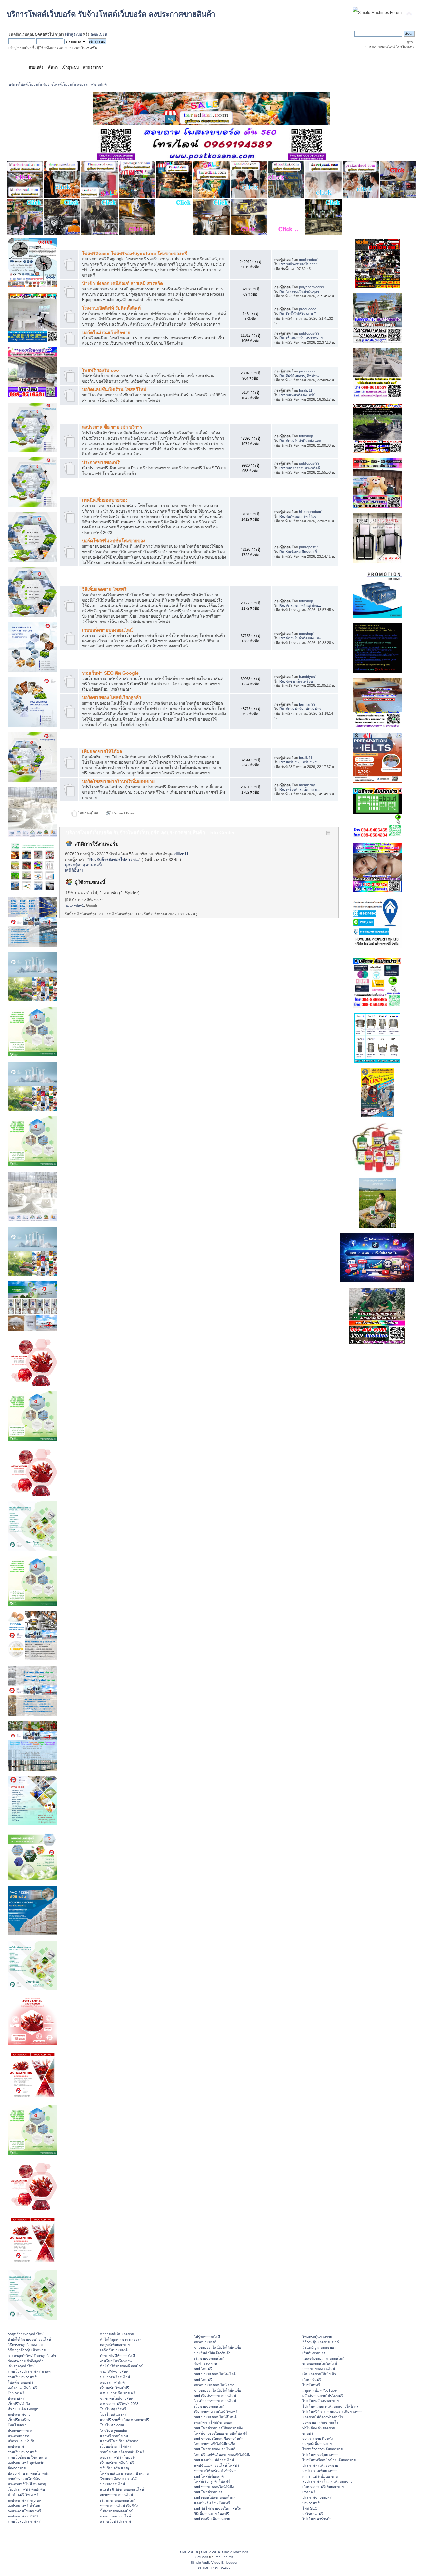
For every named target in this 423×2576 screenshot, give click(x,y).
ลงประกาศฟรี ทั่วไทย (24, 2506)
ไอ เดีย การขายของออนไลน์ (215, 2401)
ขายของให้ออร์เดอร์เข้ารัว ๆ (215, 2471)
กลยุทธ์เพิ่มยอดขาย (115, 2345)
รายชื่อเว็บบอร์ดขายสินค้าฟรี (122, 2452)
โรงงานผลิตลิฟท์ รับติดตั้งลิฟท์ (111, 308)
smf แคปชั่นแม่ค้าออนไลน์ (214, 2460)
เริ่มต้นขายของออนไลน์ (118, 2500)
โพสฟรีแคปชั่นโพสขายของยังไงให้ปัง (222, 2455)
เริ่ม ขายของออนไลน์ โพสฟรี (216, 2412)
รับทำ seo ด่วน (206, 2363)
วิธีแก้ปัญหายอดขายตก (320, 2347)
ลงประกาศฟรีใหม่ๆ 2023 (119, 2404)
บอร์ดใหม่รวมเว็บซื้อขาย (106, 333)
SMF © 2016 (211, 2552)
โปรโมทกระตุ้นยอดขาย (320, 2455)
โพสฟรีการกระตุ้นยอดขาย (323, 2449)
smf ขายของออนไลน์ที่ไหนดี (215, 2417)
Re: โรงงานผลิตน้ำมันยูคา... (301, 292)
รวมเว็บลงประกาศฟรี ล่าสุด (29, 2371)
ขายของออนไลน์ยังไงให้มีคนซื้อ (217, 2347)
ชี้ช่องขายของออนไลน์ (117, 2511)
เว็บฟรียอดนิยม (19, 2420)
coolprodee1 (309, 260)
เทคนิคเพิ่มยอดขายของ (105, 500)
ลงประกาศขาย (19, 2414)
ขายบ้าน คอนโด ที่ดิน (24, 2479)
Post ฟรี (309, 2492)
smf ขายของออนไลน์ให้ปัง (214, 2487)
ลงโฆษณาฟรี (313, 2514)
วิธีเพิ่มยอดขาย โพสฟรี (104, 589)
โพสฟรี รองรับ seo (100, 370)
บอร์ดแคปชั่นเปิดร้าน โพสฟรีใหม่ (114, 390)
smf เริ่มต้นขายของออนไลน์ (215, 2396)
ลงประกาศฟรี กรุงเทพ (24, 2500)
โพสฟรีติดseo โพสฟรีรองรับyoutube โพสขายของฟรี (135, 254)
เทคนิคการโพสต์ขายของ (213, 2422)
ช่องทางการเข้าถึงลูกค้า (25, 2361)
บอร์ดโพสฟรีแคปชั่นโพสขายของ (114, 541)
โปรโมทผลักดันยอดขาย (321, 2401)
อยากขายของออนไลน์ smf (214, 2385)
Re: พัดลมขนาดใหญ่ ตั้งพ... (300, 605)
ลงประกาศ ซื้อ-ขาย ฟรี (118, 2393)
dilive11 (182, 854)
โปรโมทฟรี (311, 2385)
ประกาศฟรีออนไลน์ (115, 2377)
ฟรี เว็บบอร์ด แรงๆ (115, 2468)
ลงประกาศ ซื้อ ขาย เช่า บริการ (112, 427)
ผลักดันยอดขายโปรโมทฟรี (323, 2396)
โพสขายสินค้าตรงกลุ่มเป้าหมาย (124, 2473)
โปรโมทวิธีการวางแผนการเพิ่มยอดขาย (332, 2412)
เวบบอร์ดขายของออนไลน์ (107, 630)
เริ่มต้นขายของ (314, 2353)
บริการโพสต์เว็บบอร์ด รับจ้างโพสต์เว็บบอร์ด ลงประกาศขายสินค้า (111, 14)
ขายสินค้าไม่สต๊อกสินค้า (212, 2353)
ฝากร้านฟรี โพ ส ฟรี (23, 2495)
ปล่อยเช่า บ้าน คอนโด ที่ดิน (28, 2473)
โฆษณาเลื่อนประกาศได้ (118, 2479)
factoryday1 (74, 905)
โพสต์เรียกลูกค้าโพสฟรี (212, 2481)
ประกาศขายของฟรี (101, 463)
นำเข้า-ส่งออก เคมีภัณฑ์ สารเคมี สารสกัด (122, 283)
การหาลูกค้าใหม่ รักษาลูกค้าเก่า (32, 2356)
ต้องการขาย (17, 2468)
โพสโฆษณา (17, 2425)
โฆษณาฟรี (16, 2393)
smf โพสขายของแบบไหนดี (215, 2449)
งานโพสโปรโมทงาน (116, 2361)
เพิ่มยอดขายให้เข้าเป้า (319, 2374)
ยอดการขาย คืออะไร (318, 2439)
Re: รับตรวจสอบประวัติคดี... (301, 468)
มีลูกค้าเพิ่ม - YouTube (320, 2390)
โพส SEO (310, 2508)
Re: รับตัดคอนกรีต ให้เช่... (299, 516)
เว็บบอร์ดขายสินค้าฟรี (117, 2463)
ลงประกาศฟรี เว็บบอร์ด (118, 2457)
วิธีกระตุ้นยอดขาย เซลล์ (321, 2342)
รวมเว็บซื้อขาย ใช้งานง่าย (27, 2457)
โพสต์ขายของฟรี (20, 2382)
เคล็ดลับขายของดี (114, 2350)
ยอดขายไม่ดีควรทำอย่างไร (323, 2417)
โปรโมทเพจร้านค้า (317, 2519)
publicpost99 (309, 333)
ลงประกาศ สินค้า (113, 2382)
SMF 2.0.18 (189, 2552)
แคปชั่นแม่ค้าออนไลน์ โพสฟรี (217, 2465)
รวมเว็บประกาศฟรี (22, 2377)
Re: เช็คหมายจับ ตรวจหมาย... (302, 338)
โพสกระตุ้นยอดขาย (317, 2337)
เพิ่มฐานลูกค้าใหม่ (21, 2366)
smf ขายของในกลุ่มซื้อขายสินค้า (219, 2439)
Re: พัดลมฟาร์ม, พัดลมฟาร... (302, 709)
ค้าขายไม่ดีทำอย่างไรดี (117, 2356)
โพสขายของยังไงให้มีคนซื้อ (214, 2444)
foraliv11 (306, 390)
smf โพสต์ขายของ (208, 2492)
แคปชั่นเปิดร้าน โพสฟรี (212, 2503)
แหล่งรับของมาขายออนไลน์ (323, 2358)
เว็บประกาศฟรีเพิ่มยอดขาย (323, 2487)
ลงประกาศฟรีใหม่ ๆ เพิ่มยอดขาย (327, 2481)
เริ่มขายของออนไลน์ (209, 2358)
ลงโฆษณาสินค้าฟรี (22, 2388)
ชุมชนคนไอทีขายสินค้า (118, 2398)
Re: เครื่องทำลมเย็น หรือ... (299, 789)
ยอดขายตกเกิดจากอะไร (320, 2422)
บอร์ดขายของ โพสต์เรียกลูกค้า (112, 698)
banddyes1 (308, 677)
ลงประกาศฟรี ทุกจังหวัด (26, 2463)
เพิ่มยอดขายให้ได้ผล (102, 751)
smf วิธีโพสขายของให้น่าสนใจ (217, 2508)
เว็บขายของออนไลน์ (209, 2406)
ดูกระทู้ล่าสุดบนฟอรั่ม (84, 865)
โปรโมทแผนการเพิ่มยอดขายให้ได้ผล (330, 2406)
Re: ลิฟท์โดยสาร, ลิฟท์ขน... (300, 376)
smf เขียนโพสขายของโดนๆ (215, 2497)
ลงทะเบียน (99, 34)
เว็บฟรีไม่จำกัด (19, 2404)
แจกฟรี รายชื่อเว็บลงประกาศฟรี (125, 2420)
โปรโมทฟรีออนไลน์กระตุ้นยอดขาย (329, 2460)
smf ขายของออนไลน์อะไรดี (215, 2374)
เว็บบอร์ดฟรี (312, 2380)
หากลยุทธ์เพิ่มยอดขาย (117, 2334)
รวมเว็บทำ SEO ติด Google (110, 673)
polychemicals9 (311, 287)
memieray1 (308, 785)
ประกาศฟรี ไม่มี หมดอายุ (27, 2484)
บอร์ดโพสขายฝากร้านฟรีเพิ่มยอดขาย (118, 781)
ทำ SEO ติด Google (23, 2409)
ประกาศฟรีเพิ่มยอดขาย (320, 2465)
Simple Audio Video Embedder (214, 2563)
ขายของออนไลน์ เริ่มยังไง (119, 2506)
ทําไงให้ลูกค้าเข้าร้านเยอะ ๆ (121, 2339)
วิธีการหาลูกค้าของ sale (26, 2345)
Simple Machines (235, 2552)
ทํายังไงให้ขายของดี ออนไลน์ (29, 2339)
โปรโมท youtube (114, 2431)
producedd (308, 309)
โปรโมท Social (112, 2425)
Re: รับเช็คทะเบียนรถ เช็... (300, 552)
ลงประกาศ (16, 2446)
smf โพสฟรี (203, 2369)
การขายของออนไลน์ (115, 2516)
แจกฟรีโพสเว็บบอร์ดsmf (119, 2441)
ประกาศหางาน (19, 2436)
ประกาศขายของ (20, 2431)
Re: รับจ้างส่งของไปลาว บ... (300, 264)
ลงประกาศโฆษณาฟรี (24, 2511)
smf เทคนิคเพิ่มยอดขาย (212, 2519)
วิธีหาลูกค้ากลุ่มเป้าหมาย (27, 2350)
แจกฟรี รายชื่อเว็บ (114, 2436)
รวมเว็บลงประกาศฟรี (24, 2521)
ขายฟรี (308, 2433)
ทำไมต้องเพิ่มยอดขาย (319, 2428)
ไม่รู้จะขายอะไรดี (207, 2337)
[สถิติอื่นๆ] (74, 870)
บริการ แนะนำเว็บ (21, 2441)
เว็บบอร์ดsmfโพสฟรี (116, 2446)
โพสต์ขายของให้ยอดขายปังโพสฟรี (220, 2433)
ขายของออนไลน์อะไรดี (320, 2363)
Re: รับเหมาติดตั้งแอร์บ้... (299, 395)
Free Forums (223, 2557)
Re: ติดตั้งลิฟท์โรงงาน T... (299, 314)
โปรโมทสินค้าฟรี (113, 2414)
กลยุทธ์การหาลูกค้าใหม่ (26, 2334)
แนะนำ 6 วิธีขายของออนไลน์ (122, 2489)
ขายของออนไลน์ (113, 2484)
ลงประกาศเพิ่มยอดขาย (320, 2471)
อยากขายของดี (205, 2342)
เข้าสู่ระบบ (74, 34)
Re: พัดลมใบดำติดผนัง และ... (302, 441)
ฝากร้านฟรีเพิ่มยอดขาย (320, 2476)
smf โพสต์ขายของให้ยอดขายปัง (218, 2428)
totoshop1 (307, 436)
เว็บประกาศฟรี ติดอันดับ (26, 2489)
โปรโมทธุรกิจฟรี (113, 2409)
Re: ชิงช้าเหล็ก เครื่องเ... (298, 681)
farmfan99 (307, 704)
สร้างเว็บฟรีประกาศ (115, 2521)
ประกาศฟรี (16, 2398)
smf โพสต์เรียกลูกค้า (210, 2476)
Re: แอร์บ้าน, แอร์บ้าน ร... (299, 762)
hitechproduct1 (311, 512)
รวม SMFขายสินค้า (115, 2371)
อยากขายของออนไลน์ (116, 2495)
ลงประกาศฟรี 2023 (23, 2516)
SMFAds (202, 2557)
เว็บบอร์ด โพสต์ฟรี (115, 2388)
